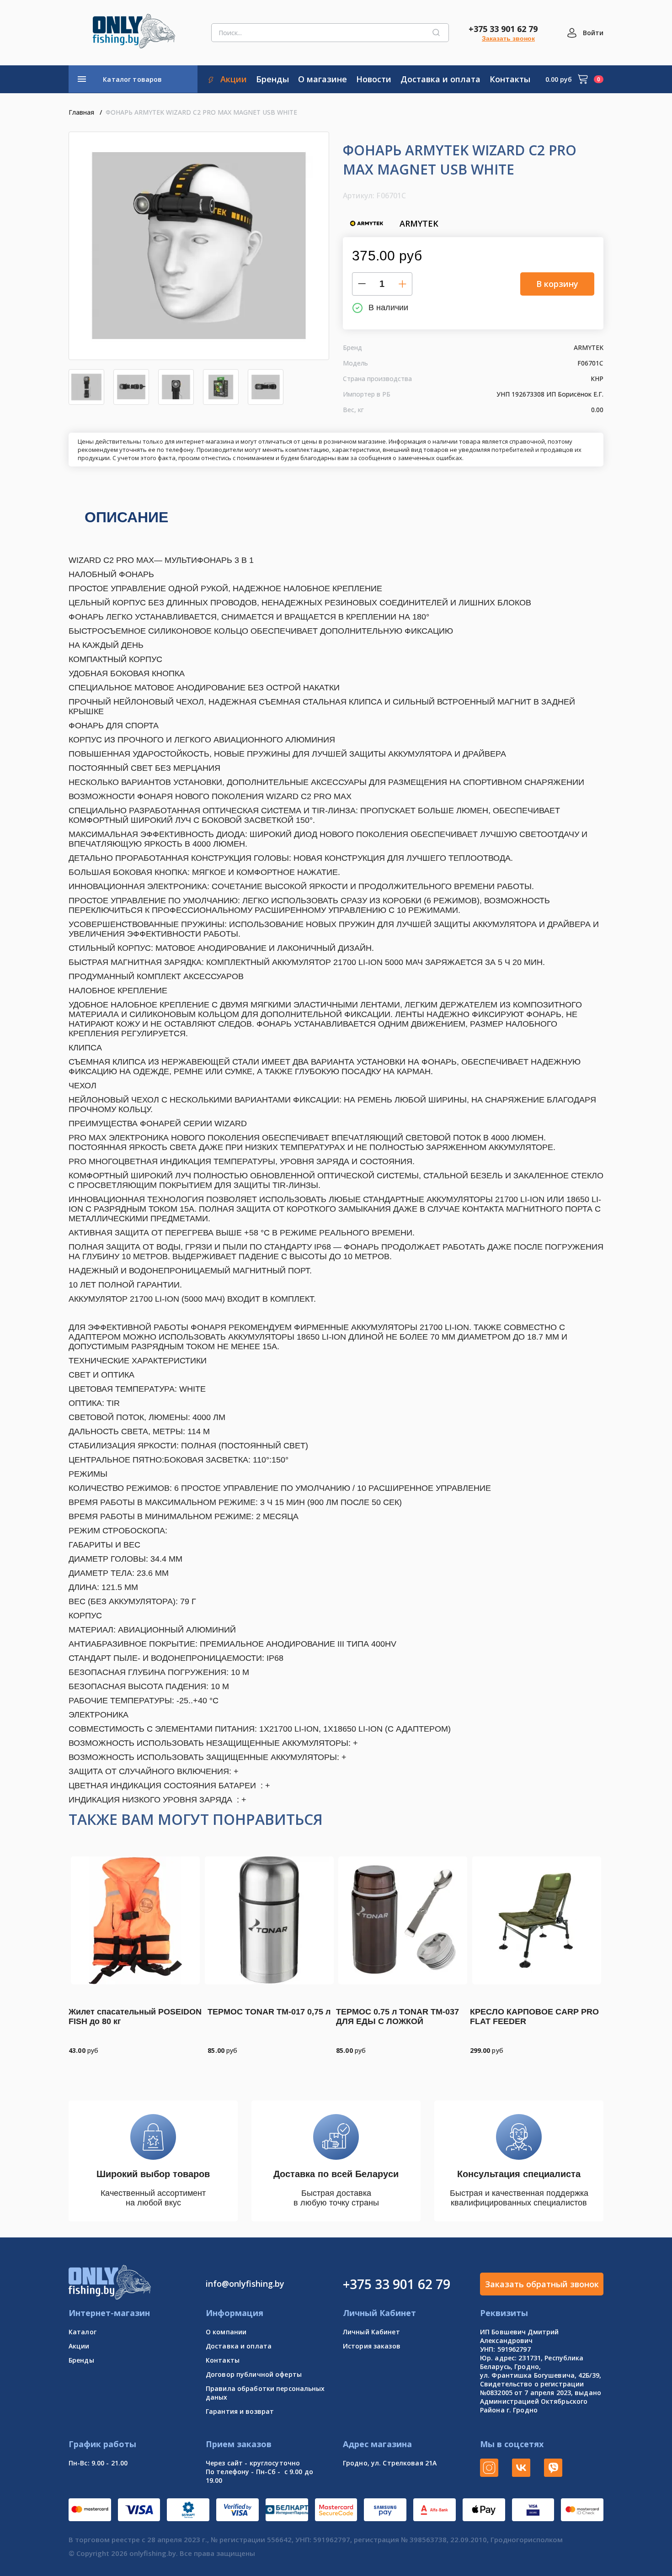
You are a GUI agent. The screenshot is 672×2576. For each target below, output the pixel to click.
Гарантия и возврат (240, 2411)
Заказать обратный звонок (542, 2284)
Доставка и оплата (239, 2346)
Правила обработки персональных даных (265, 2393)
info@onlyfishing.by (245, 2284)
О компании (226, 2332)
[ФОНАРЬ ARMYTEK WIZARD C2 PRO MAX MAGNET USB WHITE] (199, 246)
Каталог (83, 2332)
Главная (81, 112)
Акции (79, 2346)
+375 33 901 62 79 (503, 29)
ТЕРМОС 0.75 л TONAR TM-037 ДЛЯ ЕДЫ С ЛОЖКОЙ (397, 2017)
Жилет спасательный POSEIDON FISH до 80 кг (135, 2017)
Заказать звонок (508, 38)
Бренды (81, 2360)
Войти (593, 33)
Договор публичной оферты (254, 2374)
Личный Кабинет (371, 2332)
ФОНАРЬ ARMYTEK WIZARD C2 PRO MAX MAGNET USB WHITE (201, 112)
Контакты (223, 2360)
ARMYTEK (419, 223)
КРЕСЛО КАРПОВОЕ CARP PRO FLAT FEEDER (534, 2017)
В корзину (557, 284)
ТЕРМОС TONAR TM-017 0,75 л (269, 2012)
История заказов (372, 2346)
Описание (126, 517)
